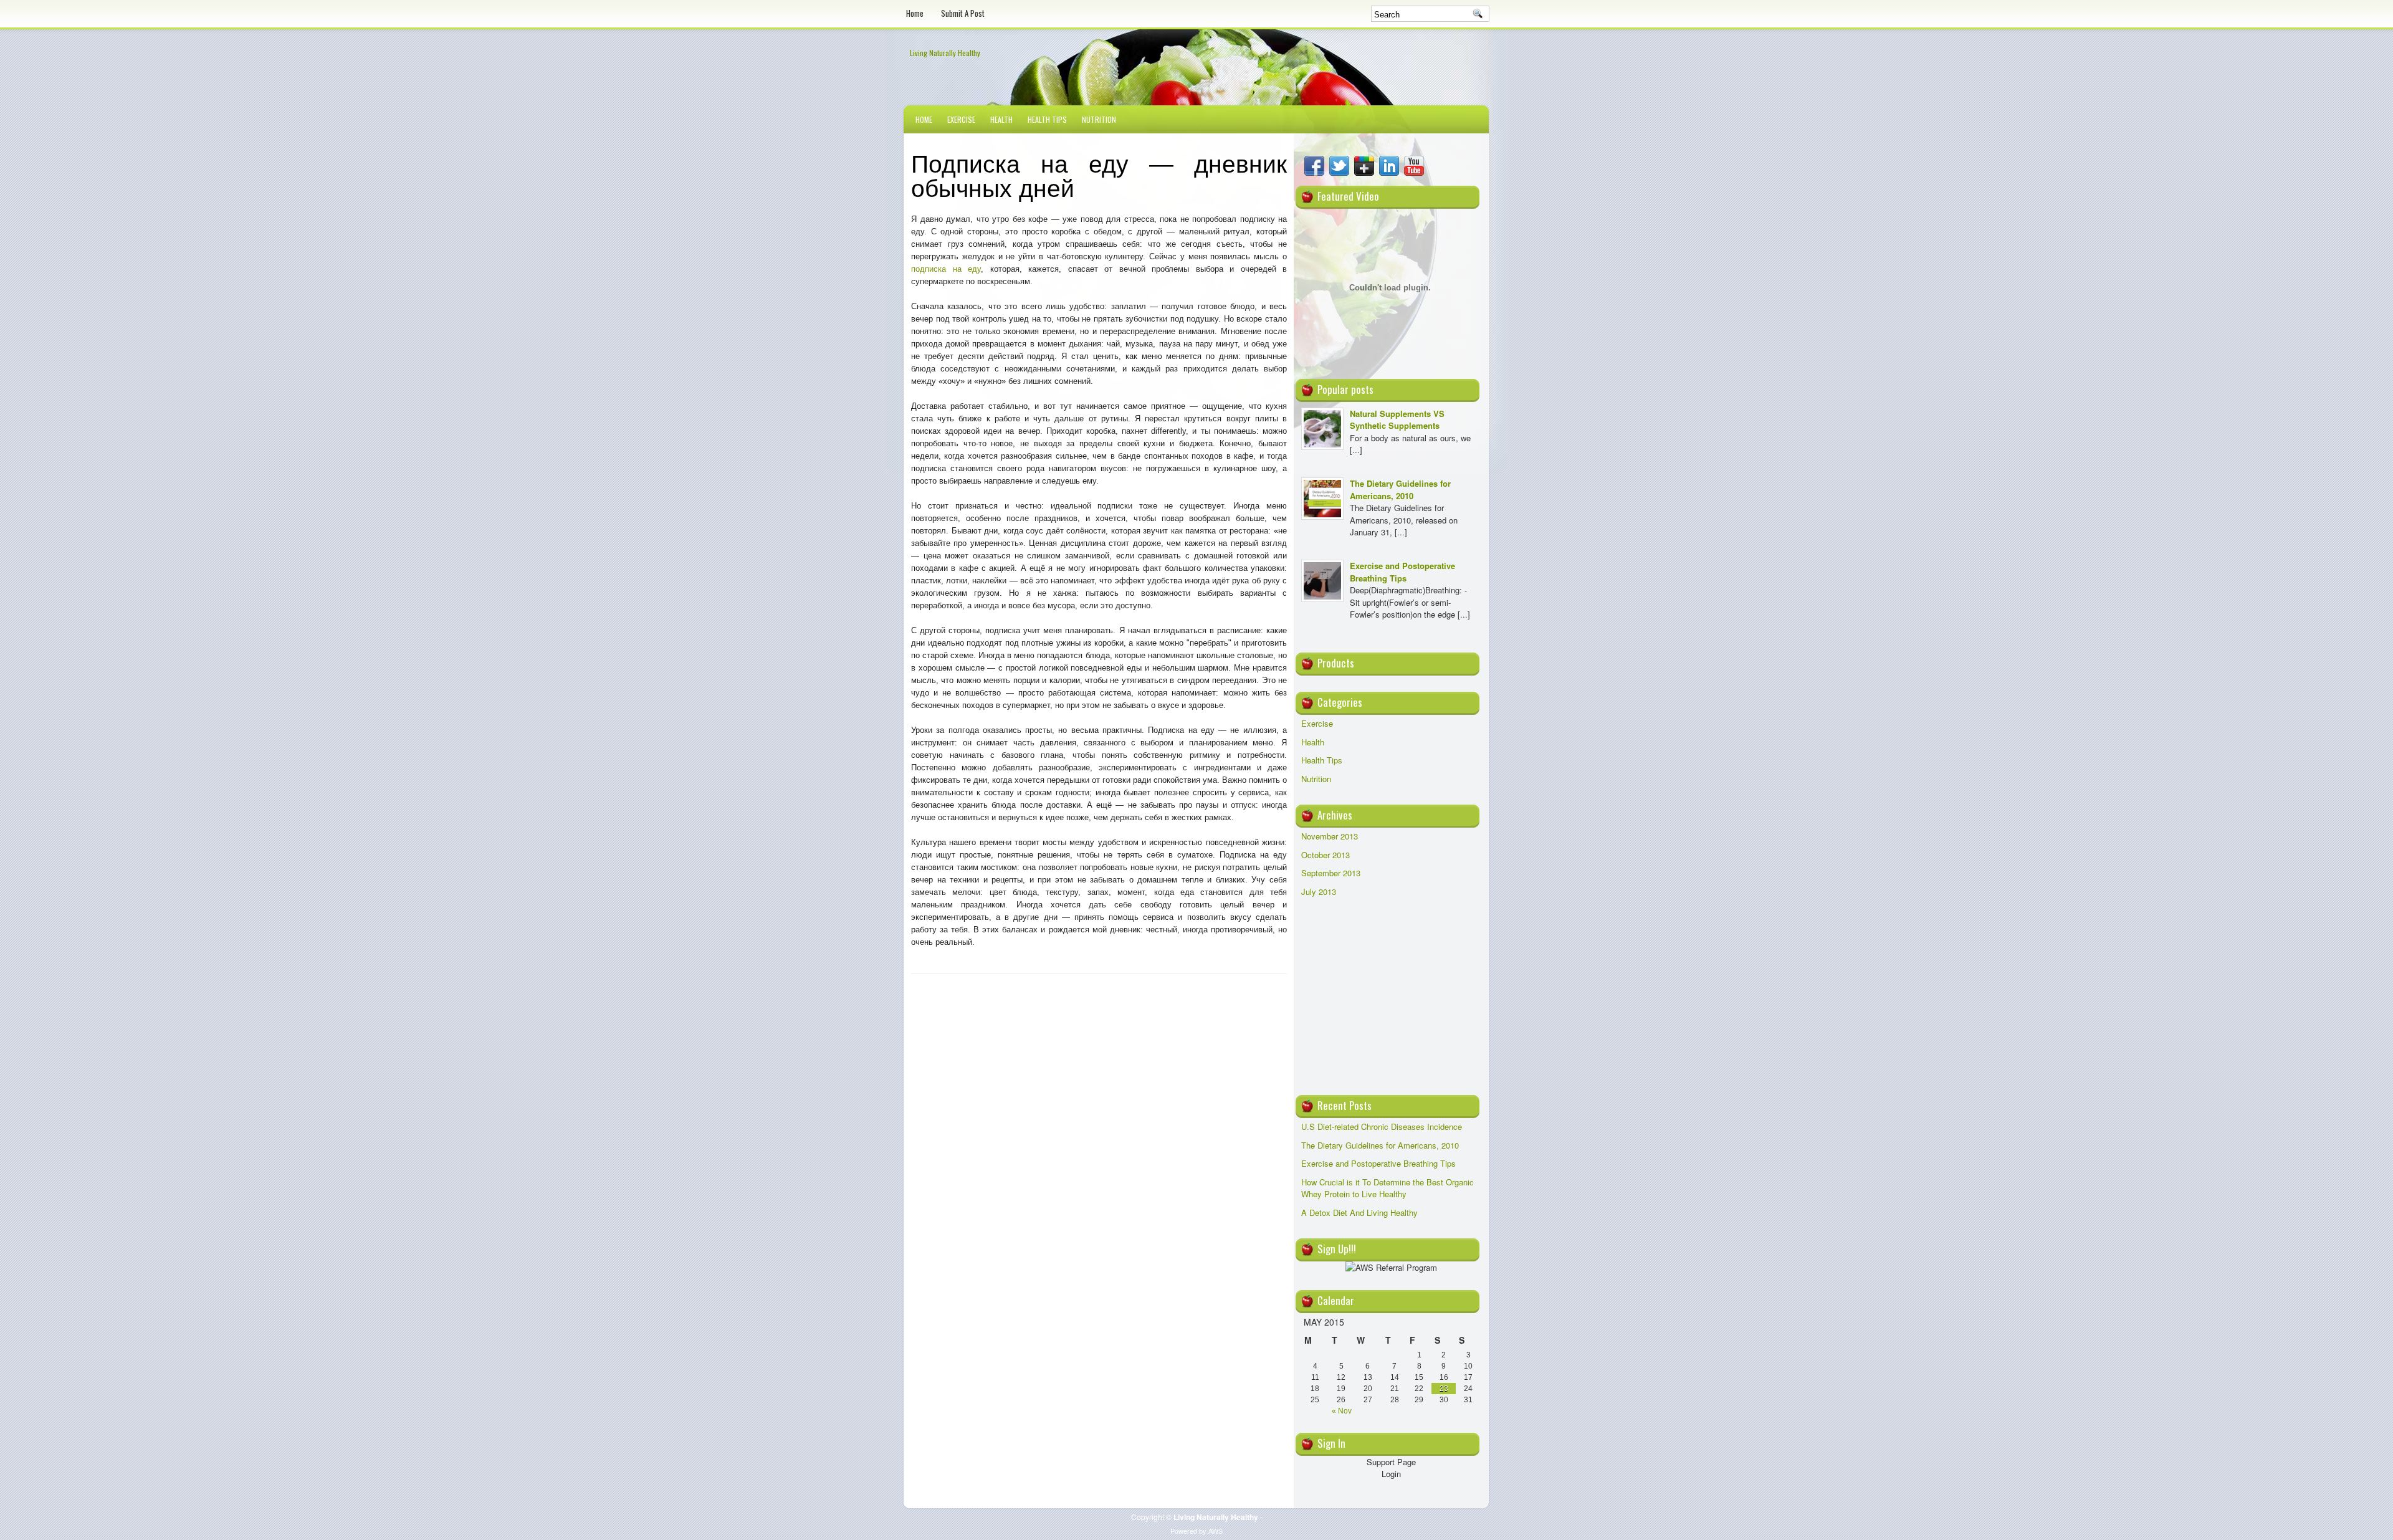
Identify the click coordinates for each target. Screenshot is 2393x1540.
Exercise (961, 119)
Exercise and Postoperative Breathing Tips (1402, 572)
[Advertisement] (1391, 1001)
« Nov (1342, 1411)
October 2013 (1325, 855)
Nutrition (1099, 119)
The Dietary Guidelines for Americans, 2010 (1400, 490)
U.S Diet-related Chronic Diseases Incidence (1382, 1126)
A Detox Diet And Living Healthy (1359, 1212)
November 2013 (1330, 836)
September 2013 (1331, 873)
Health (1001, 119)
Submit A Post (963, 13)
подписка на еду (946, 269)
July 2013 (1319, 892)
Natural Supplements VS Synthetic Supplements (1397, 420)
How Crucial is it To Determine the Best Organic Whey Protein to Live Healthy (1388, 1188)
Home (915, 13)
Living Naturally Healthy (945, 53)
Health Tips (1047, 119)
